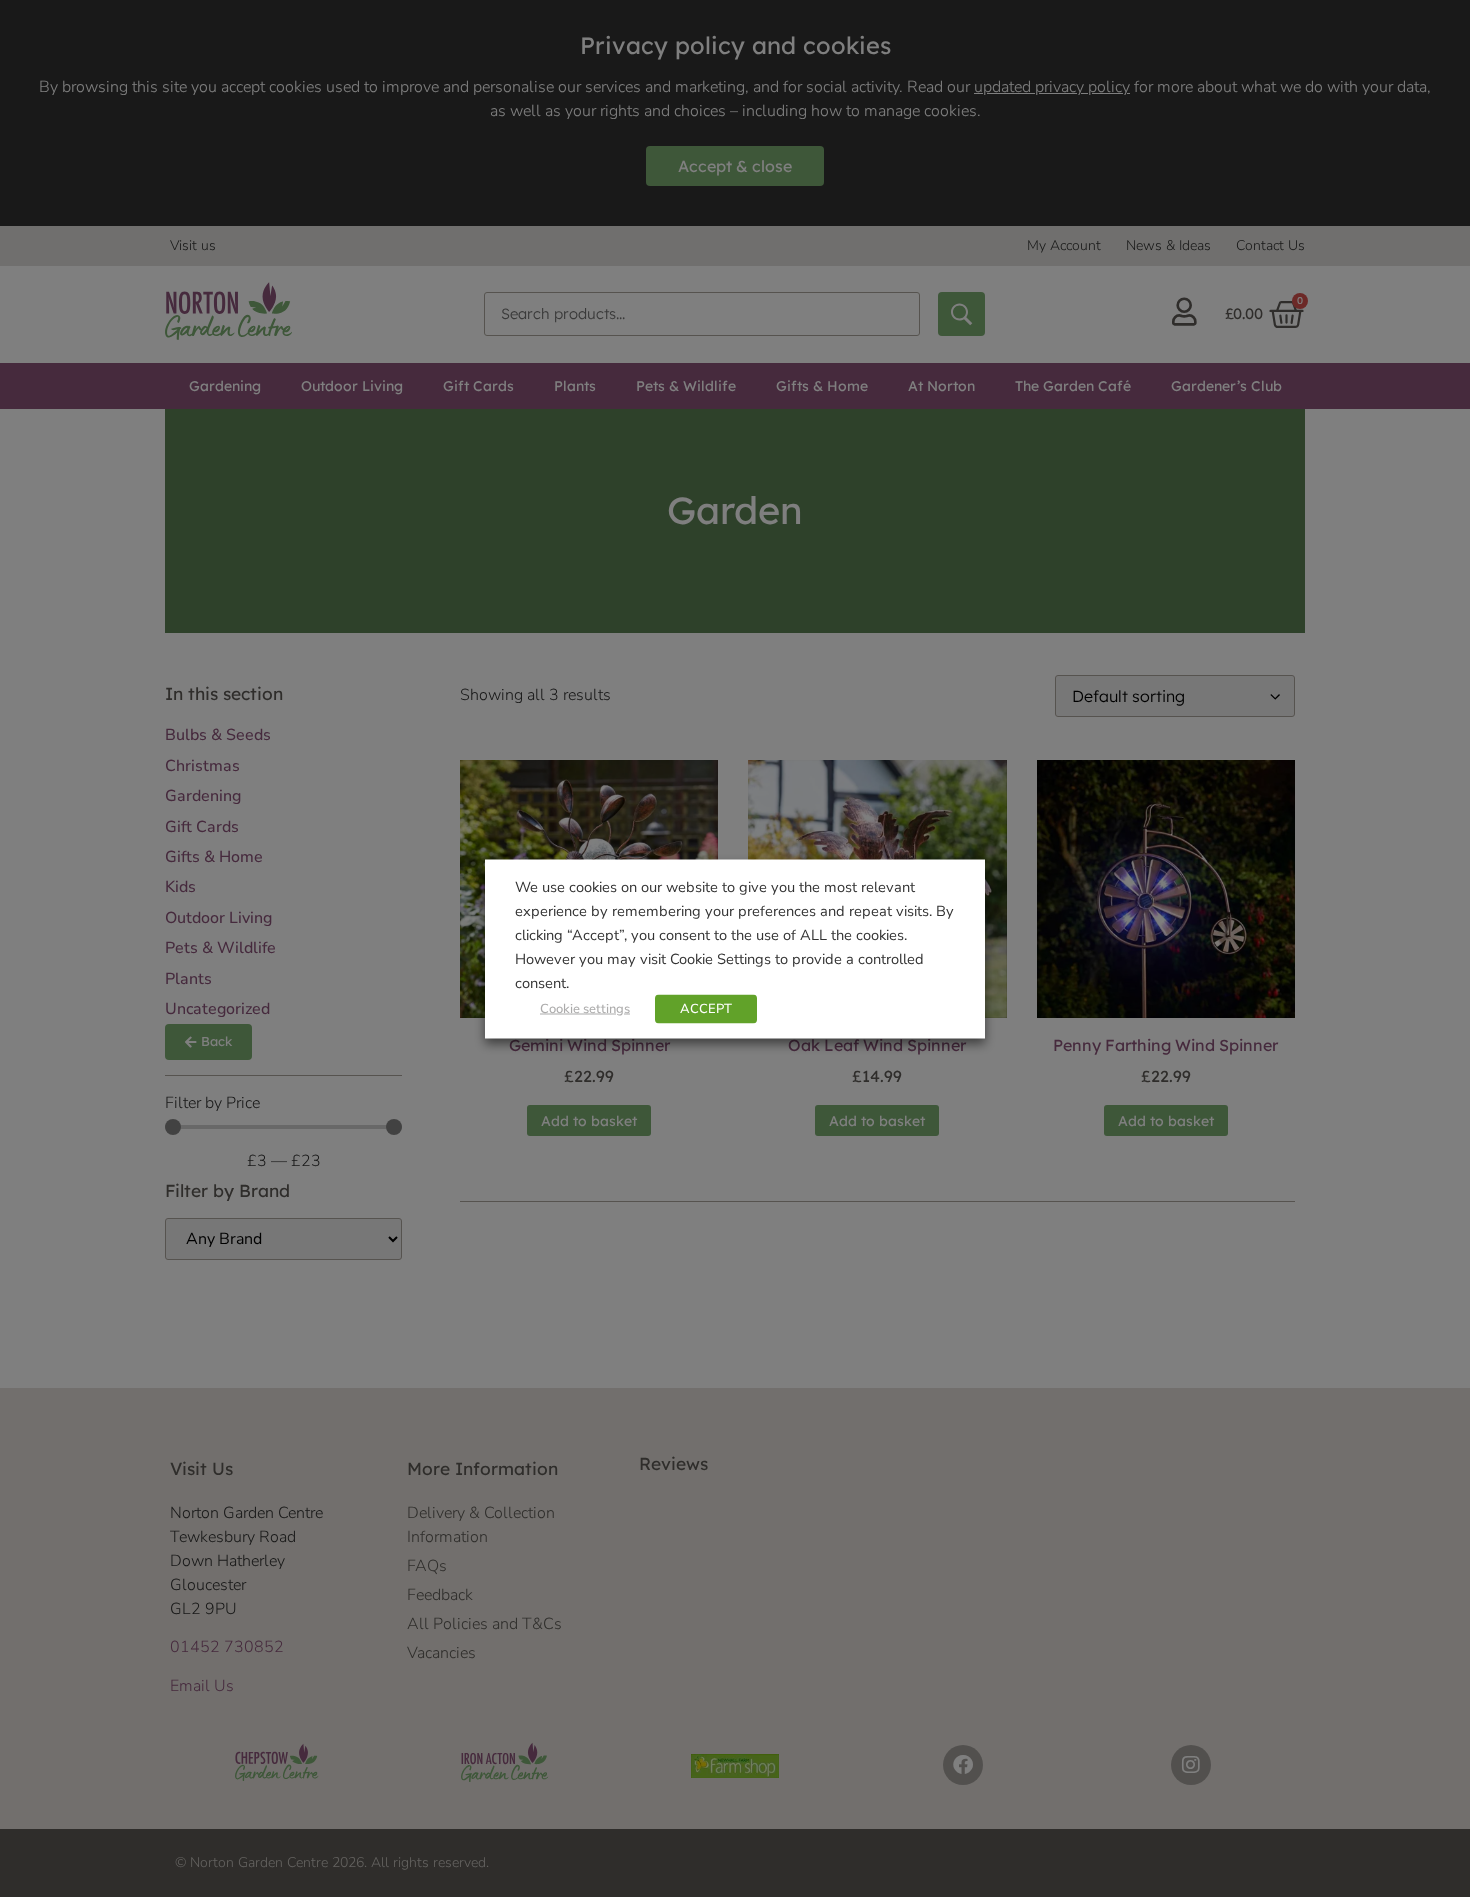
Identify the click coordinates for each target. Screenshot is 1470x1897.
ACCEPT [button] (706, 1008)
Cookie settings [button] (585, 1008)
